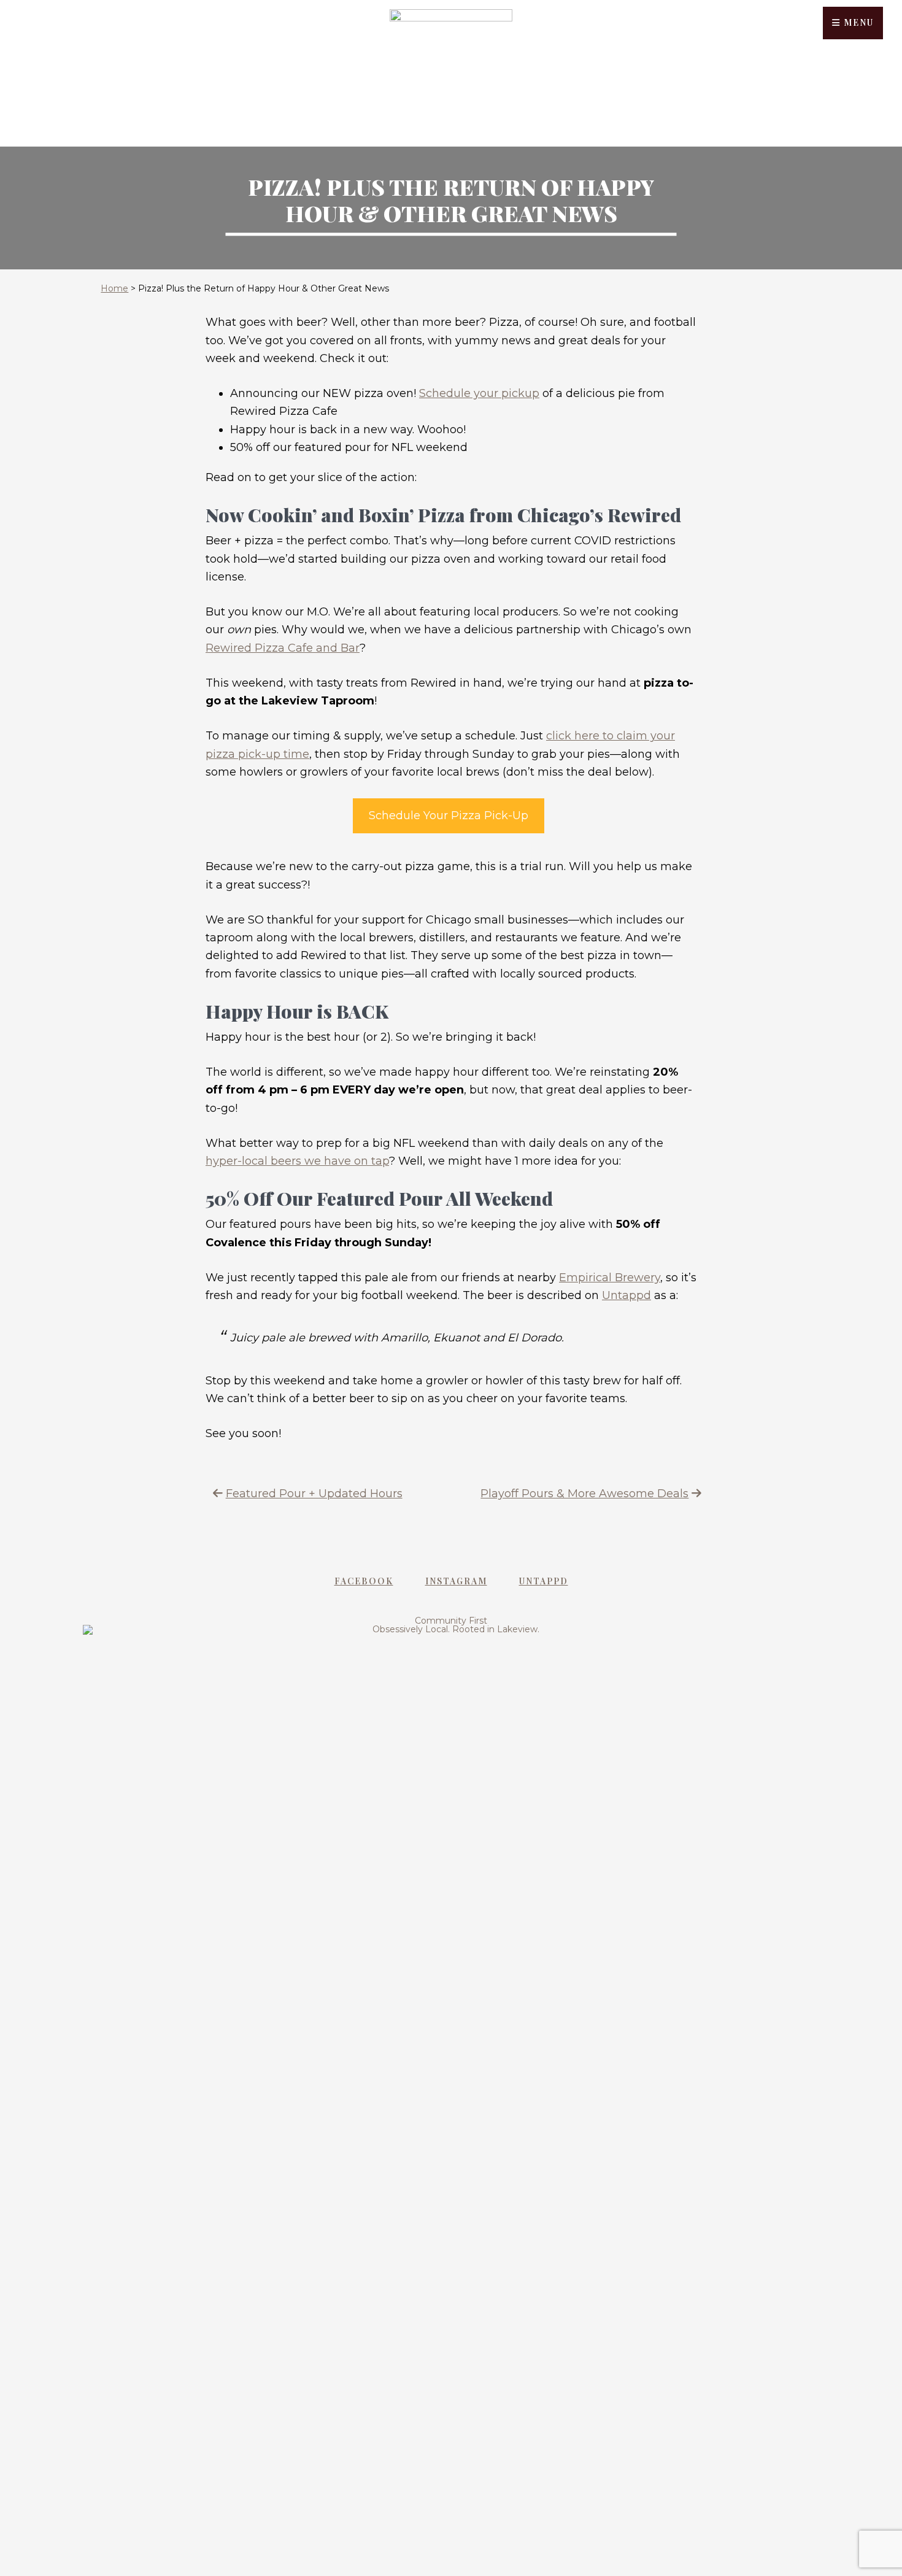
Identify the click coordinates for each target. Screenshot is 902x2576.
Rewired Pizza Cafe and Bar (283, 648)
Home (114, 288)
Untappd (626, 1295)
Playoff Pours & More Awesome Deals (584, 1494)
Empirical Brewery (610, 1278)
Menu (857, 22)
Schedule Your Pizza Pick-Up (449, 816)
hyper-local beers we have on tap (297, 1161)
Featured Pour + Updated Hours (314, 1494)
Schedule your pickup (479, 393)
